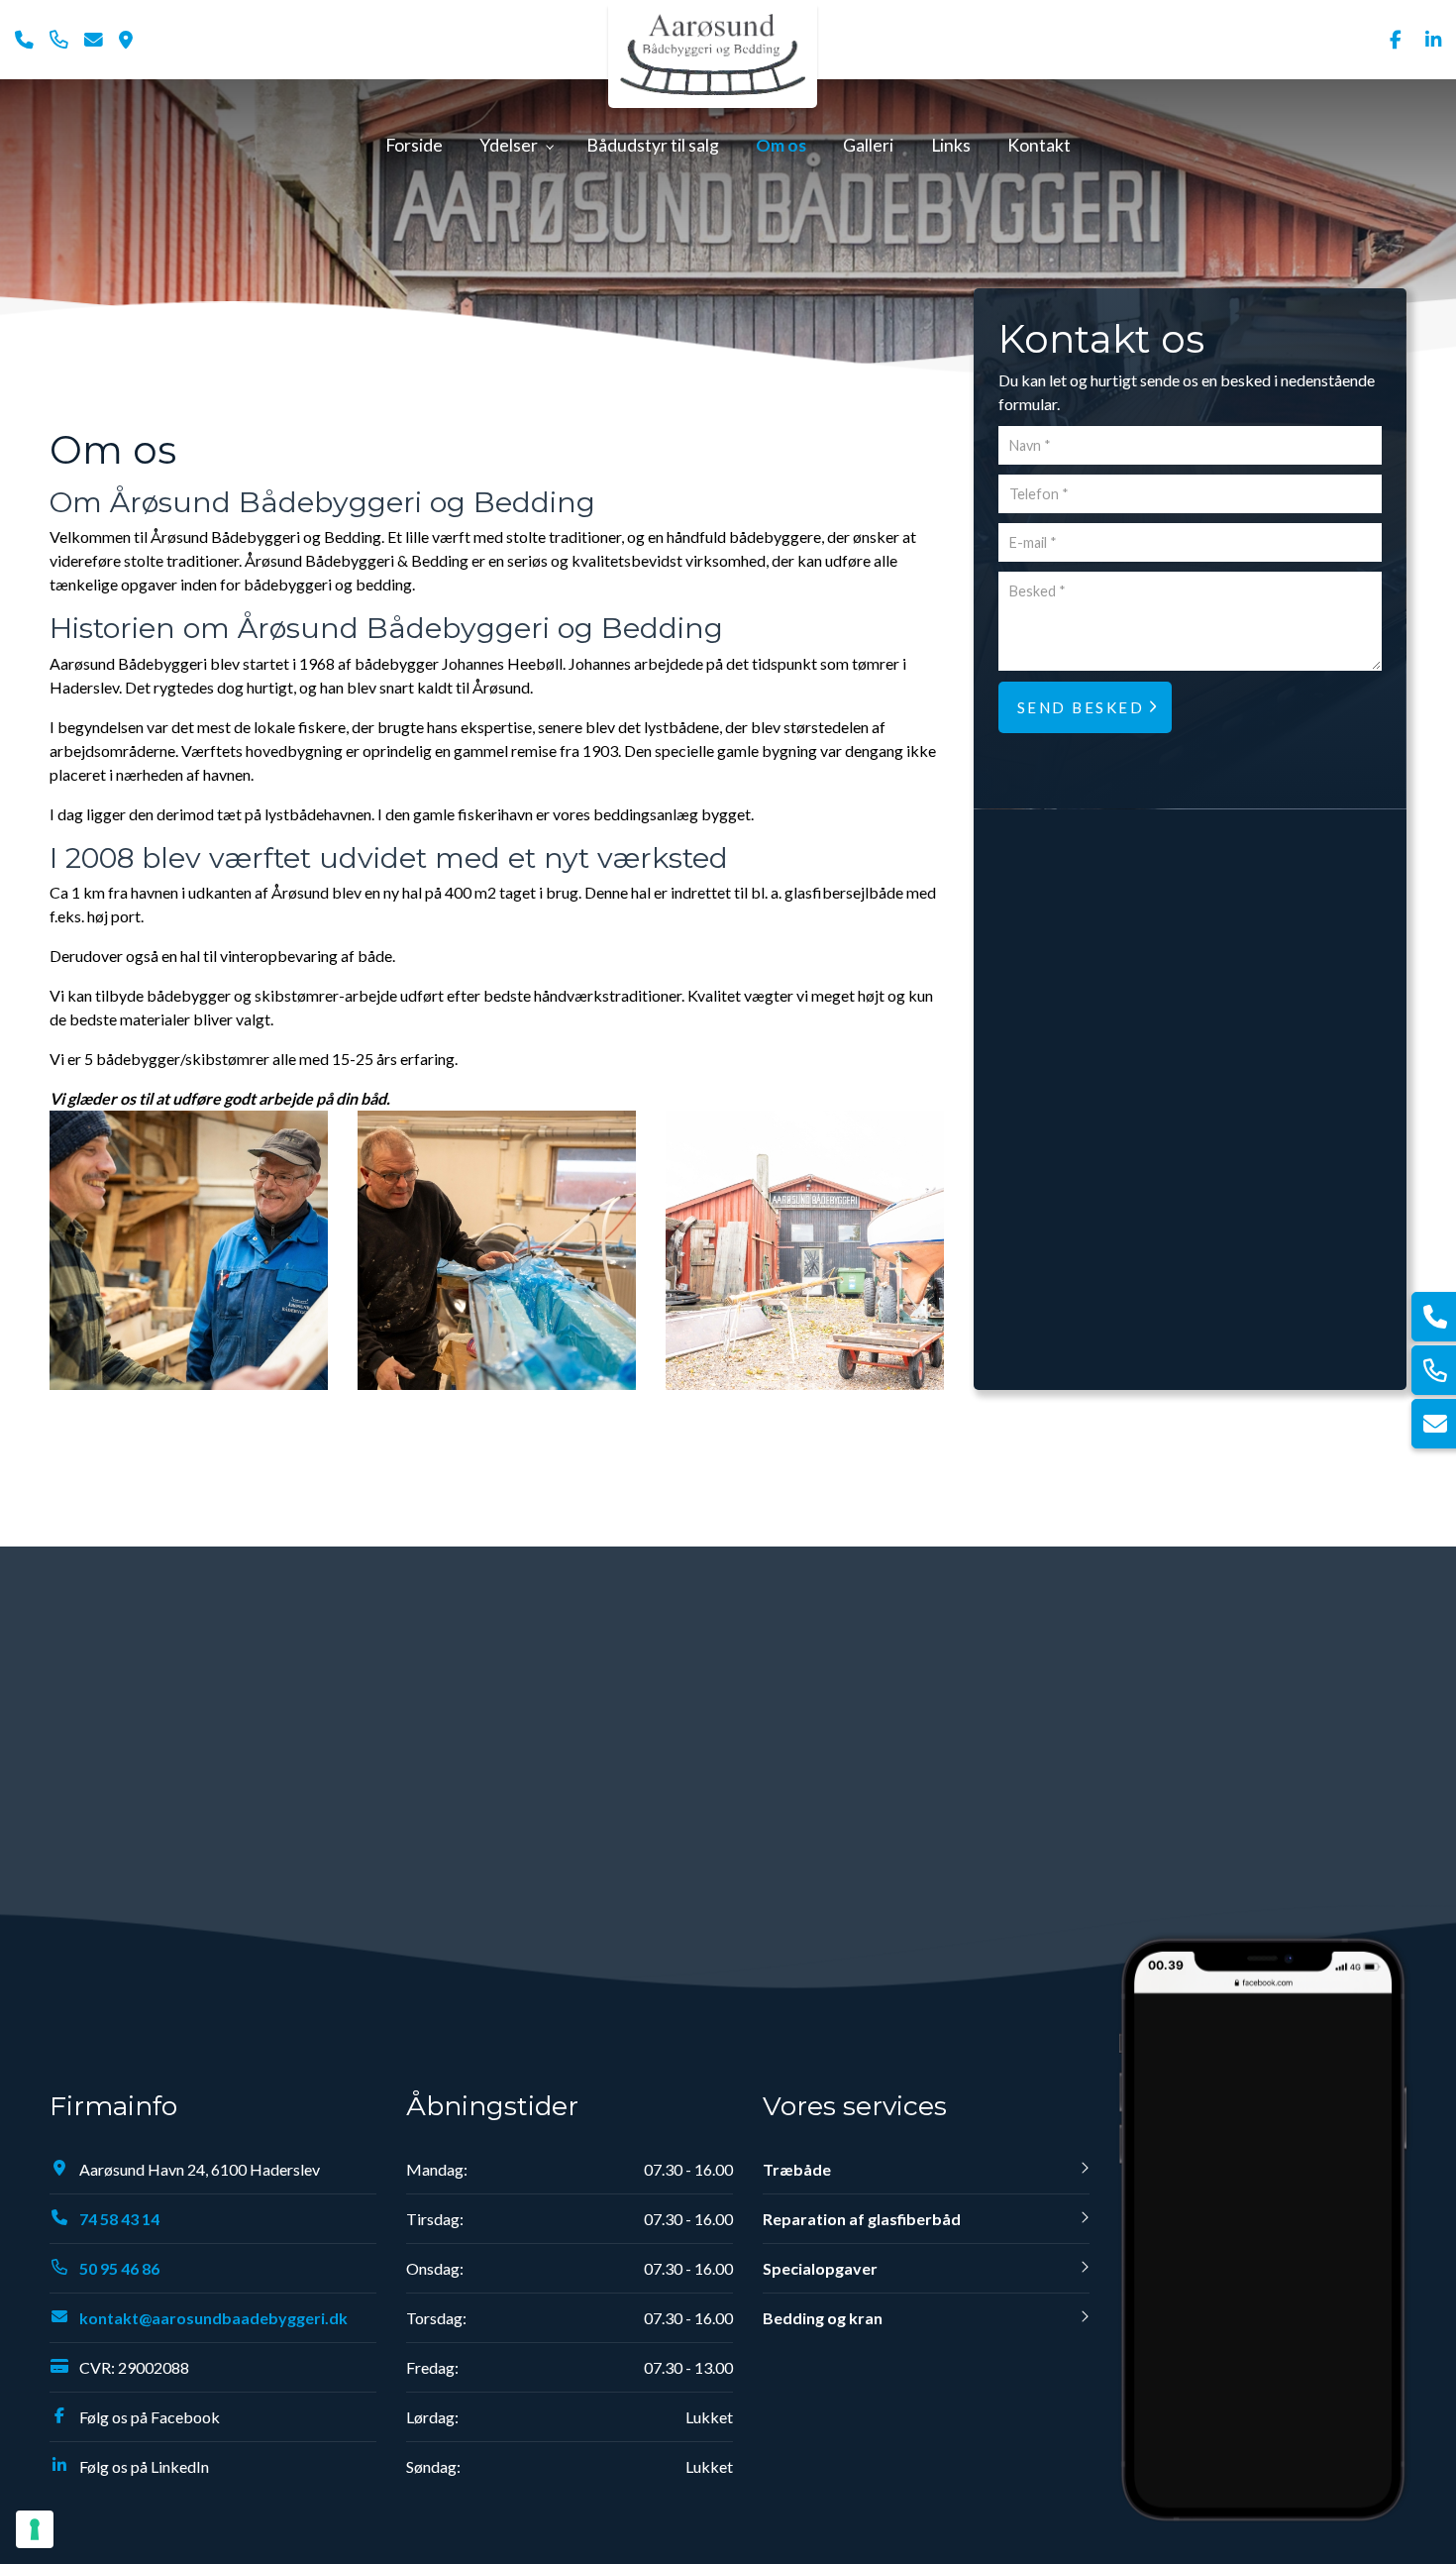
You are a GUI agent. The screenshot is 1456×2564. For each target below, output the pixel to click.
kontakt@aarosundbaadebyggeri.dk (213, 2318)
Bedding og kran (823, 2318)
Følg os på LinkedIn (144, 2466)
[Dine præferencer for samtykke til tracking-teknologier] (35, 2529)
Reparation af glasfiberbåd (862, 2219)
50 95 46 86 (119, 2268)
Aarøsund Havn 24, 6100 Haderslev (200, 2169)
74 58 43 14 (119, 2219)
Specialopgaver (820, 2268)
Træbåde (797, 2169)
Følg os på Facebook (150, 2417)
